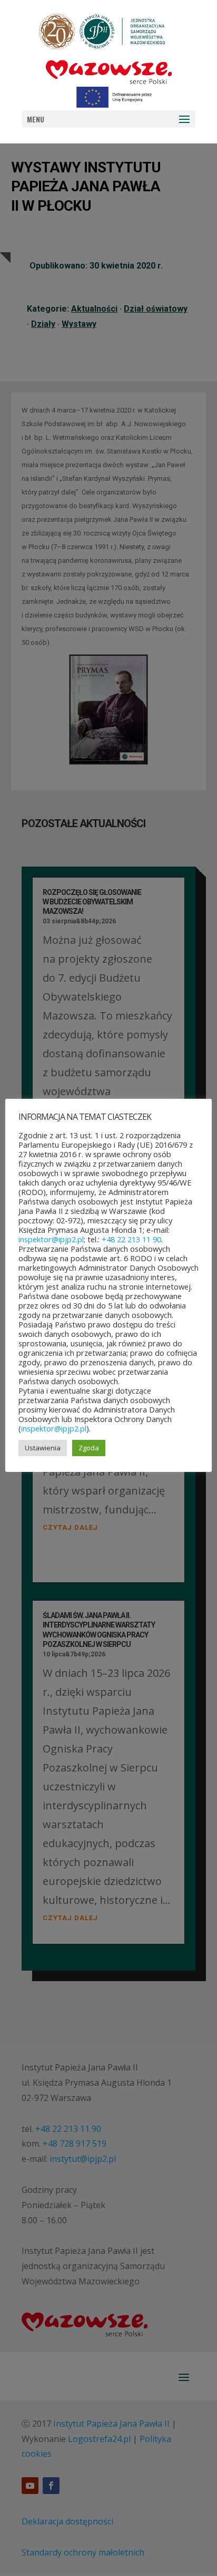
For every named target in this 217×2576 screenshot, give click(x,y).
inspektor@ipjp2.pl (51, 1239)
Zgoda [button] (89, 1448)
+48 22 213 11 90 (131, 1239)
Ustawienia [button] (43, 1448)
